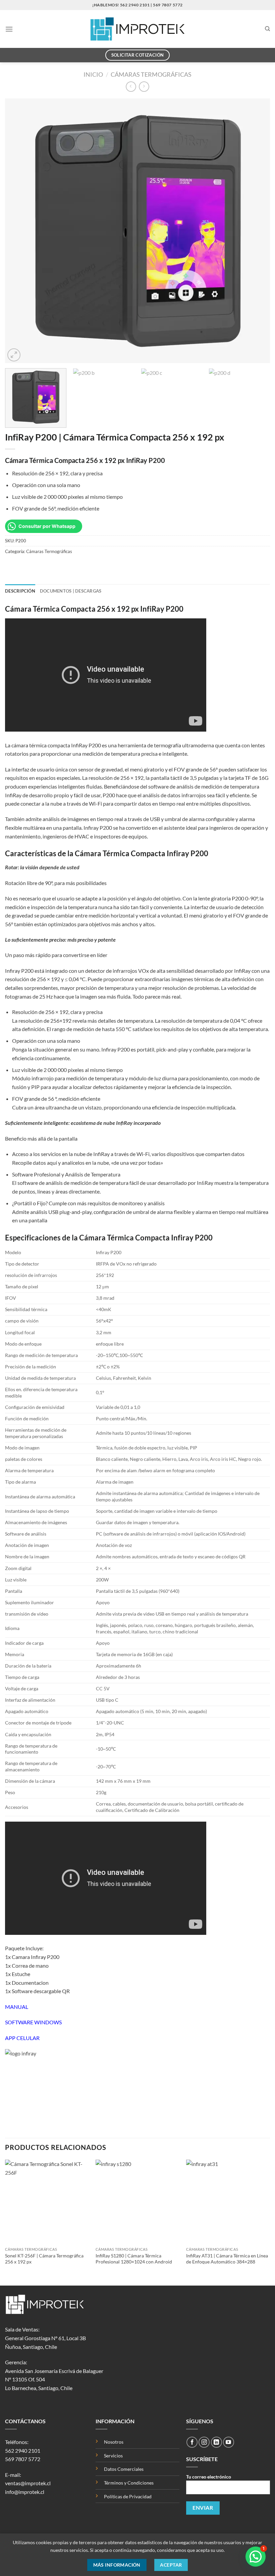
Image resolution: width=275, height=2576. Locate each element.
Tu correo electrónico (209, 2477)
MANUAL (17, 2007)
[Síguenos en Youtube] (229, 2442)
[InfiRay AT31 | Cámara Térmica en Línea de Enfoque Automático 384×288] (228, 2201)
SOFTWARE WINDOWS (33, 2022)
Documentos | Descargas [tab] (71, 591)
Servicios (113, 2456)
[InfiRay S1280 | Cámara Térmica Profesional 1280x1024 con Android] (137, 2201)
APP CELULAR (22, 2038)
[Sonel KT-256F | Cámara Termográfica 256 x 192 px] (47, 2201)
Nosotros (114, 2442)
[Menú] (9, 29)
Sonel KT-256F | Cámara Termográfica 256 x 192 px (44, 2259)
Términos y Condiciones (129, 2483)
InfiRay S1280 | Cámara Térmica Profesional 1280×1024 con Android (134, 2259)
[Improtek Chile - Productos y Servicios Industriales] (138, 29)
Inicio (93, 74)
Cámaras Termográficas (151, 74)
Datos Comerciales (124, 2469)
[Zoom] (14, 355)
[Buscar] (267, 29)
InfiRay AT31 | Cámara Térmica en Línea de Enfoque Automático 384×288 (227, 2259)
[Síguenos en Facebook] (192, 2442)
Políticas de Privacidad (128, 2496)
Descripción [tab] (20, 591)
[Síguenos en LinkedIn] (216, 2442)
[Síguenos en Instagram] (204, 2442)
